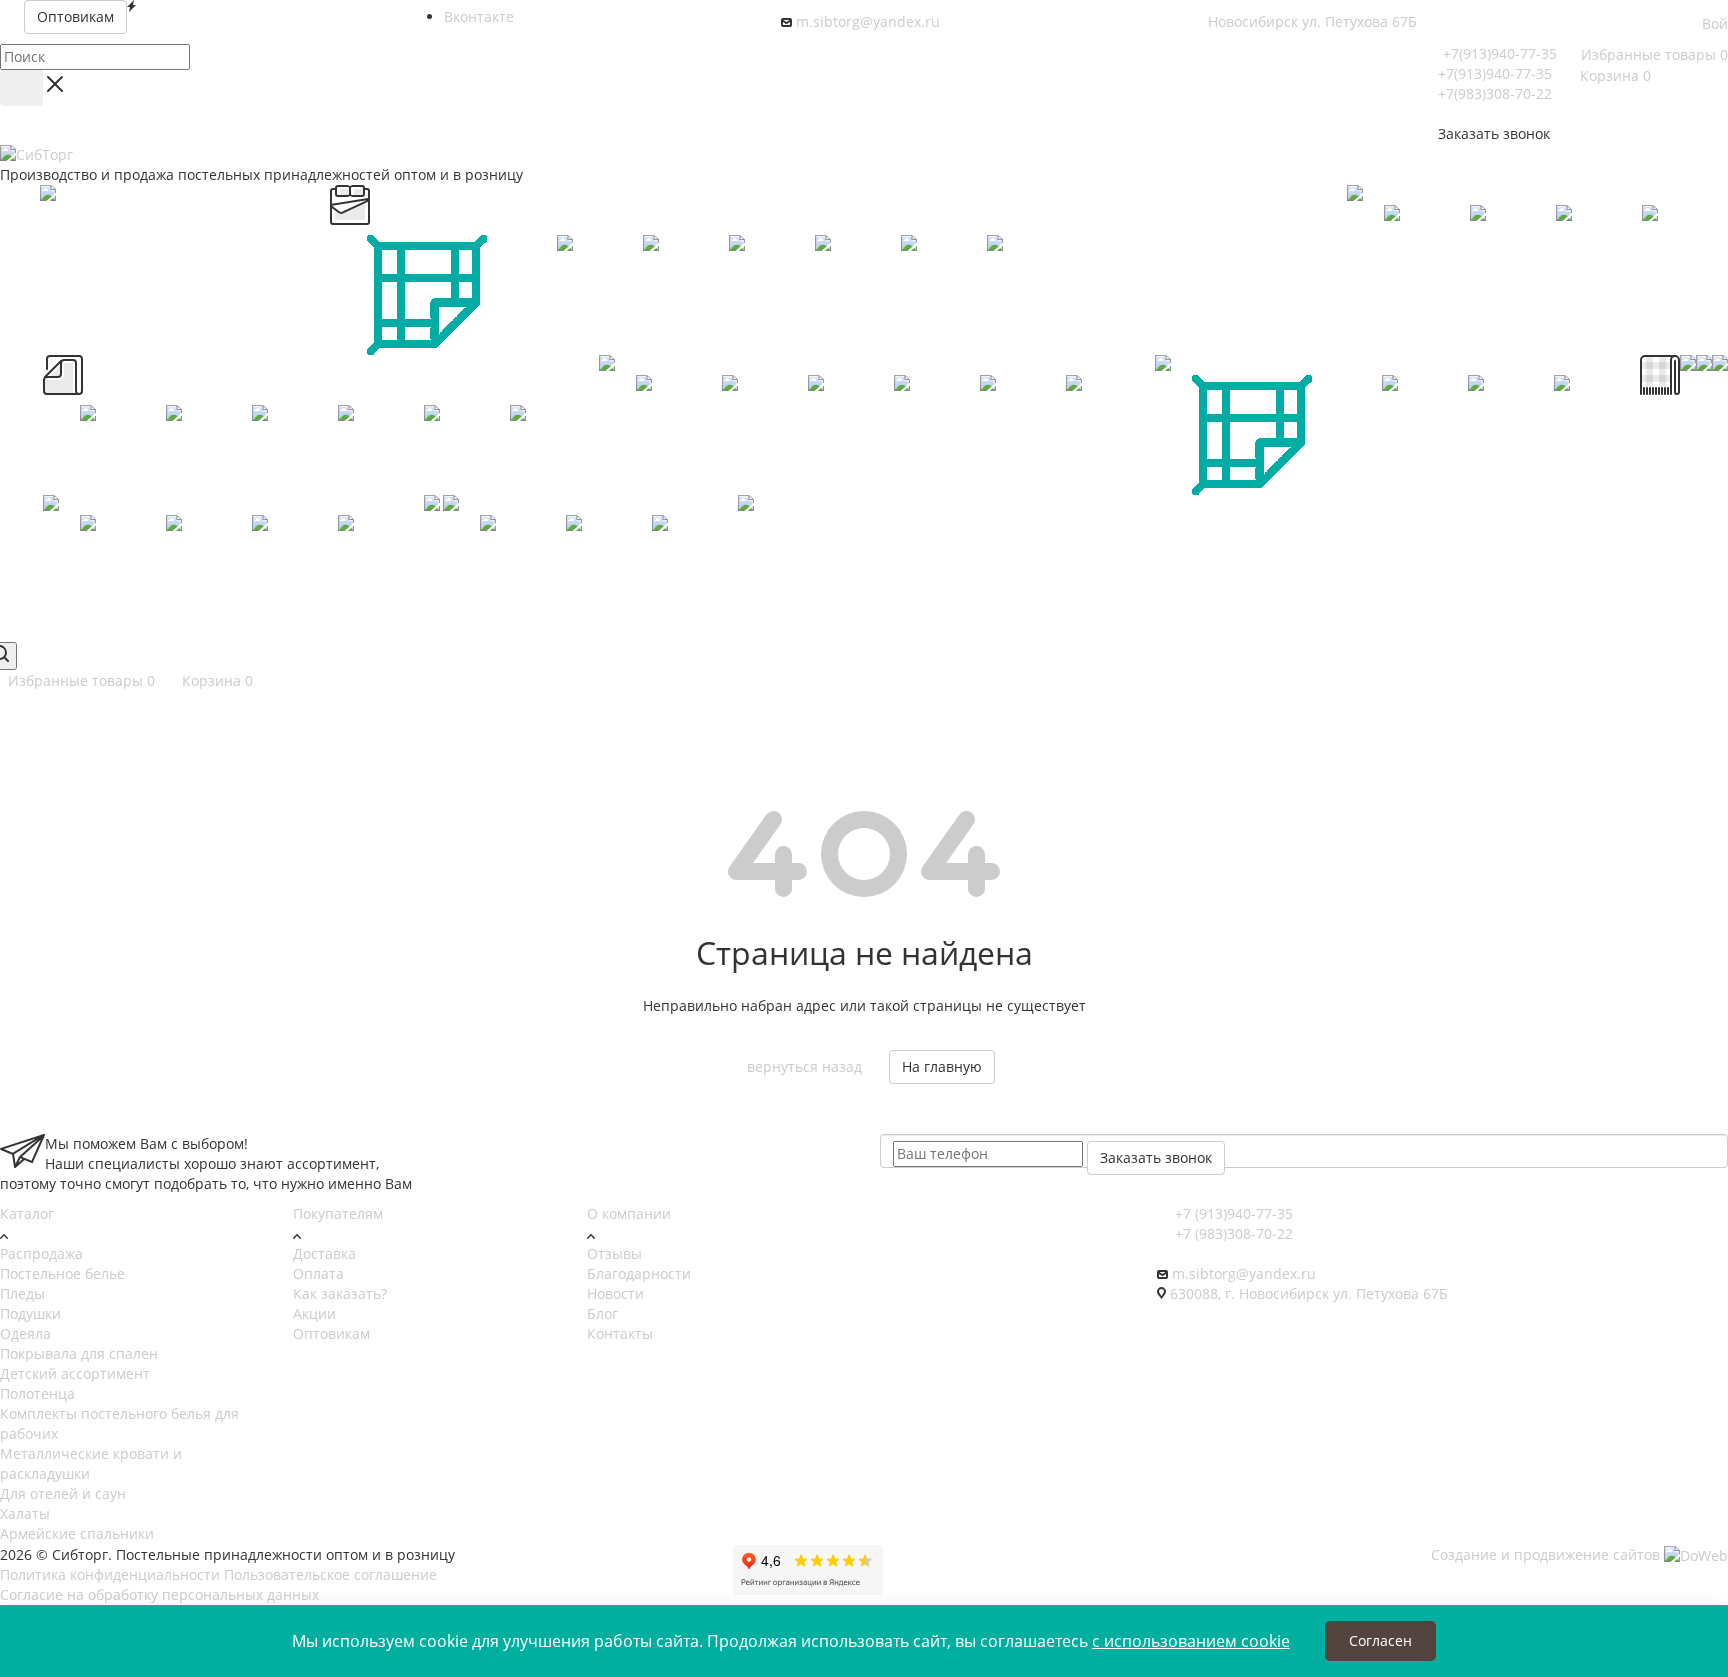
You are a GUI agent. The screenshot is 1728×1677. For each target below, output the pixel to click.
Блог (602, 1313)
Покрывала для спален (79, 1353)
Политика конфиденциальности (110, 1574)
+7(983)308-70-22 (1495, 93)
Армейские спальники (77, 1533)
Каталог (27, 1213)
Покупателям (338, 1213)
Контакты (620, 1333)
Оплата (318, 1273)
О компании (629, 1213)
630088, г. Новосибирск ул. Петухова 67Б (1309, 1293)
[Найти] (21, 88)
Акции (314, 1313)
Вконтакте (479, 16)
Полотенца (37, 1393)
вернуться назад (804, 1066)
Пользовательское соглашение (330, 1574)
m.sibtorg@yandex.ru (868, 21)
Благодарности (639, 1273)
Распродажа (41, 1253)
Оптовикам (331, 1333)
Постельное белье (62, 1273)
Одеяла (25, 1333)
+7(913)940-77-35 (1500, 53)
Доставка (324, 1253)
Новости (615, 1293)
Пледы (22, 1293)
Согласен (1380, 1640)
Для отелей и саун (63, 1493)
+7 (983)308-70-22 (1232, 1233)
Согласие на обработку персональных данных (159, 1594)
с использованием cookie (1191, 1641)
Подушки (30, 1313)
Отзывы (614, 1253)
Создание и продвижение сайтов (1547, 1554)
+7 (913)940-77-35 (1232, 1213)
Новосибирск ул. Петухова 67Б (1312, 21)
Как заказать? (340, 1293)
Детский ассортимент (75, 1373)
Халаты (25, 1513)
